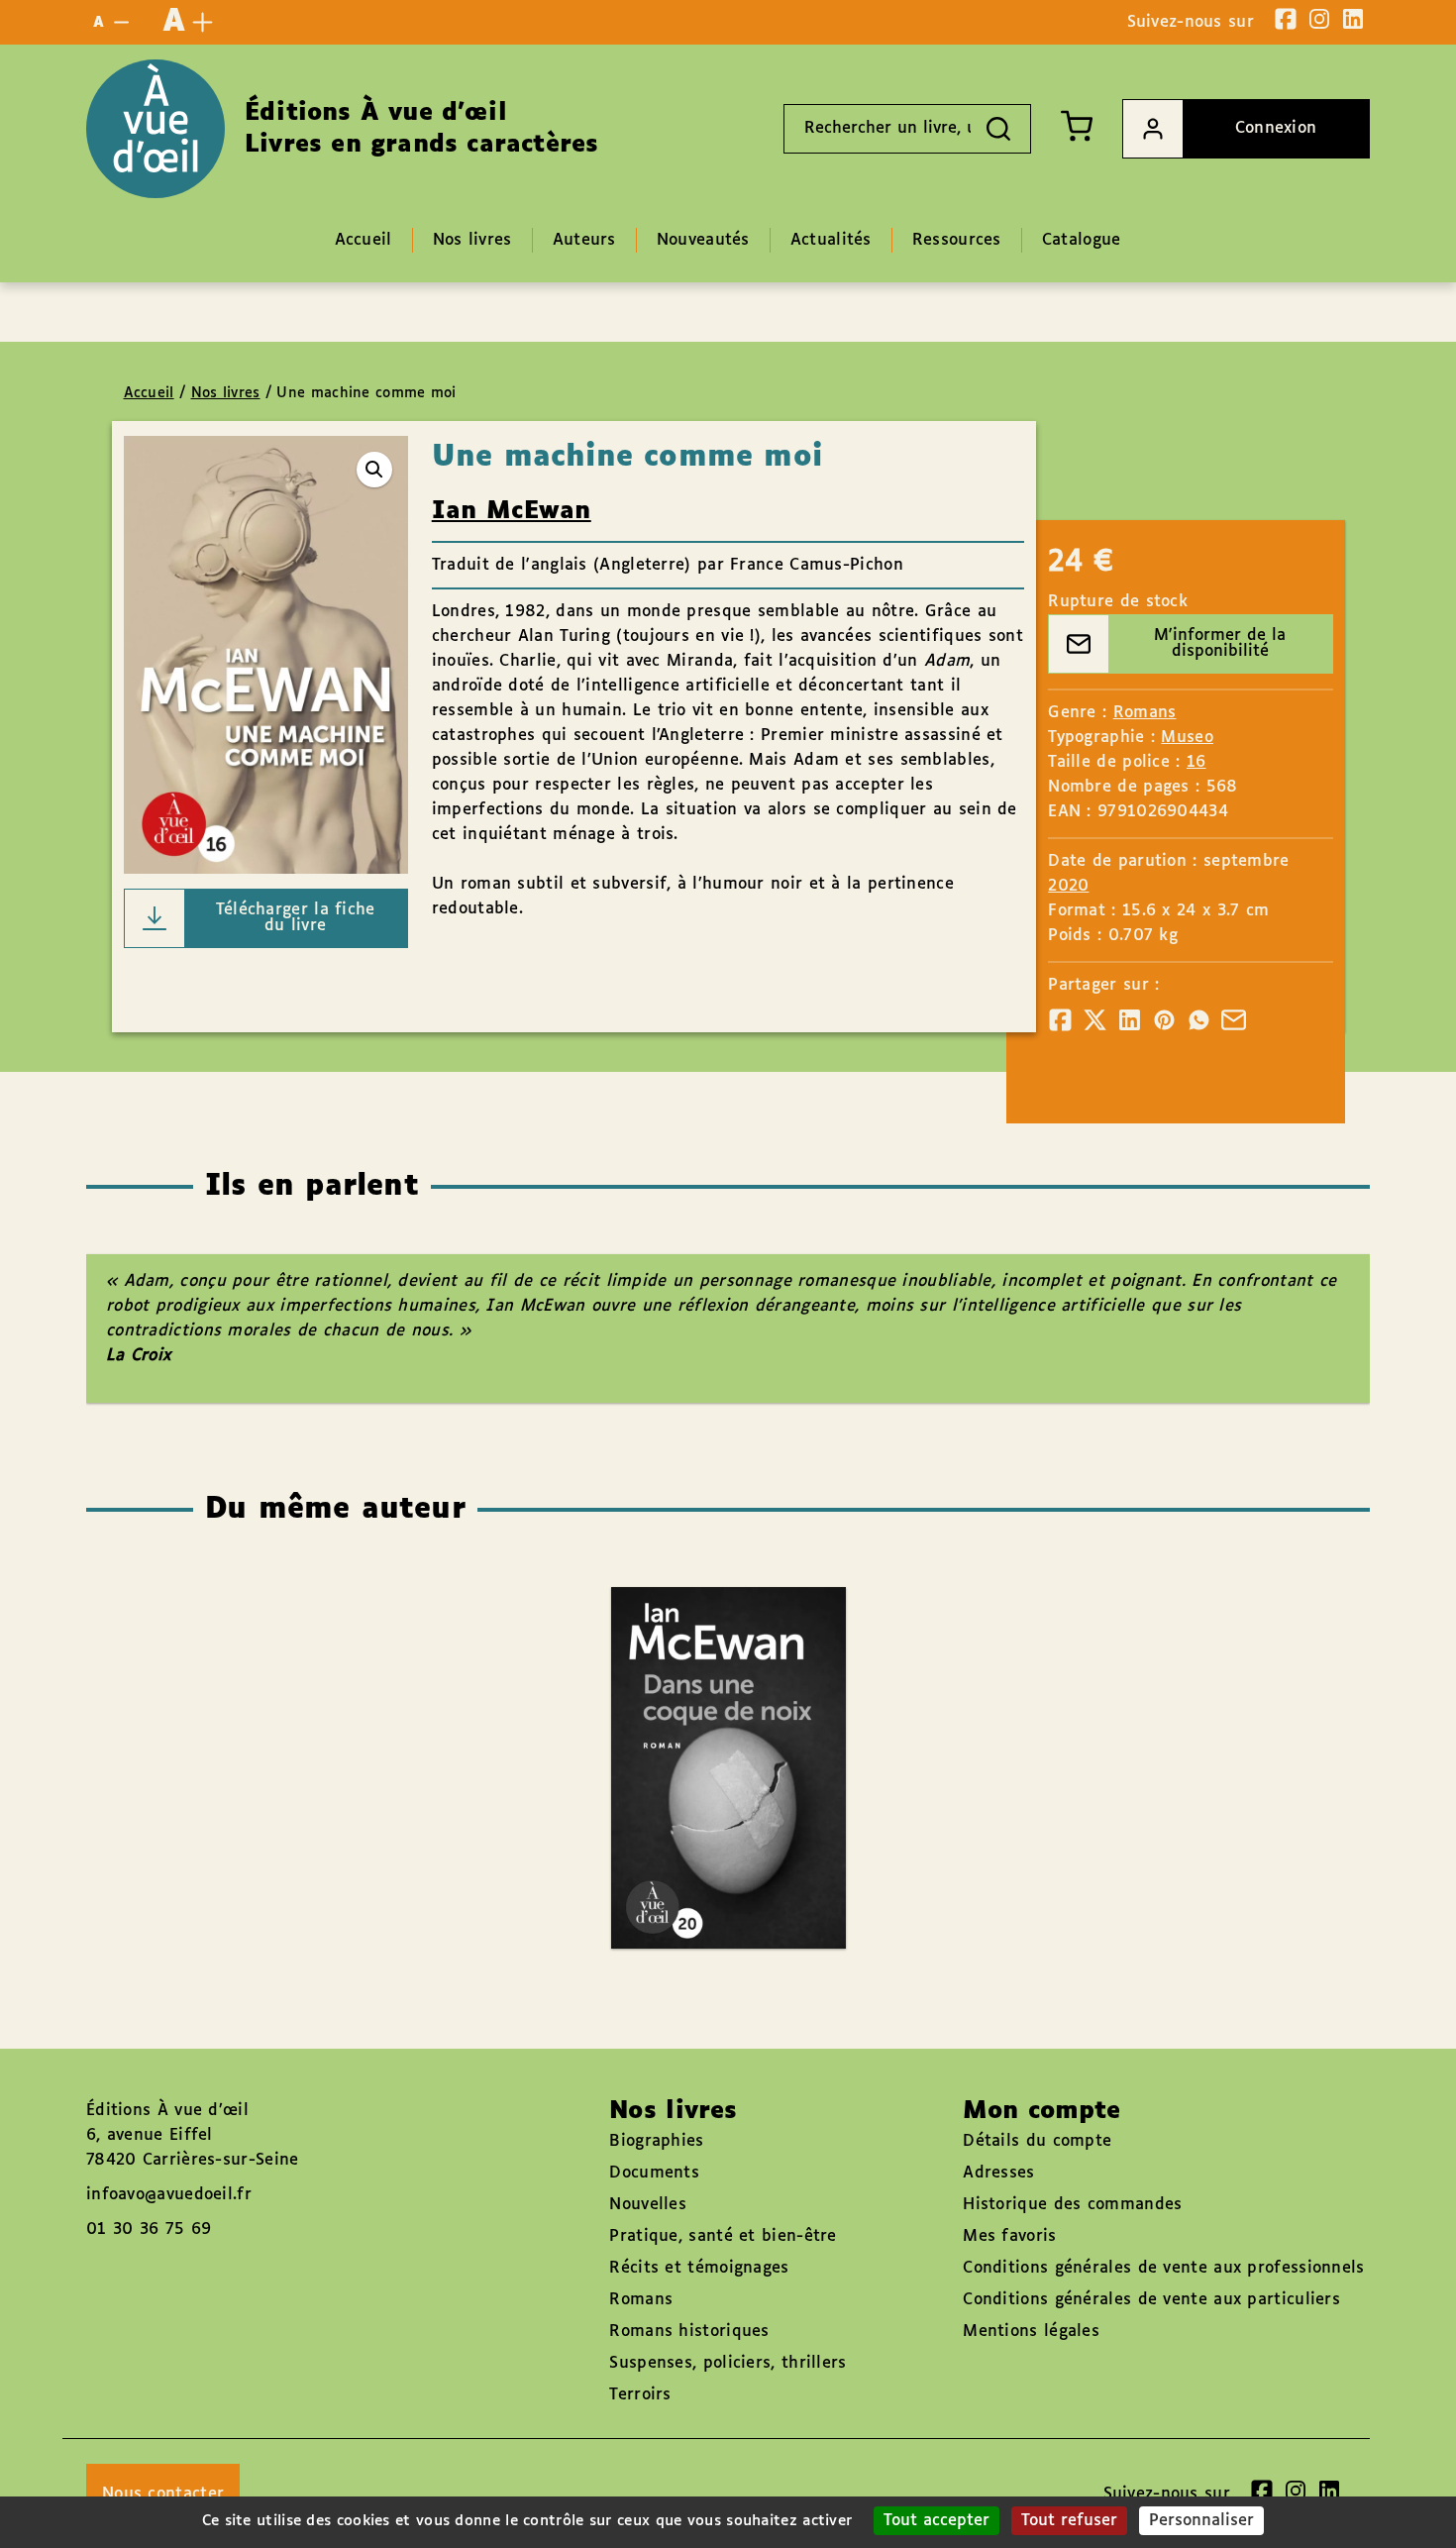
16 (1196, 762)
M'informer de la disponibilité (1220, 643)
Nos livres (226, 393)
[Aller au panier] (1077, 126)
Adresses (998, 2173)
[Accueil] (156, 129)
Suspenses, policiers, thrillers (728, 2363)
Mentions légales (1031, 2332)
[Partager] (1060, 1020)
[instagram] (1319, 19)
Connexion (1276, 128)
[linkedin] (1353, 19)
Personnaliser (1201, 2521)
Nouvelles (648, 2205)
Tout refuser (1069, 2521)
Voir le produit (758, 1844)
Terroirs (640, 2395)
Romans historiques (689, 2332)
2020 (1068, 886)
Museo (1187, 738)
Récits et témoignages (699, 2268)
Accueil (149, 393)
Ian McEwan (512, 511)
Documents (654, 2173)
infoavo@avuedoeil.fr (169, 2195)
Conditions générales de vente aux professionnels (1163, 2268)
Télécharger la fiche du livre (296, 918)
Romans (1145, 713)
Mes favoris (1009, 2236)
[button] (374, 470)
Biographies (656, 2141)
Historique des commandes (1072, 2205)
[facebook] (1286, 19)
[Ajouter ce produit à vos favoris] (801, 1691)
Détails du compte (1037, 2141)
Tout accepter (936, 2521)
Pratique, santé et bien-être (723, 2236)
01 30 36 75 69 (149, 2229)
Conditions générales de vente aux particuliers (1151, 2300)
